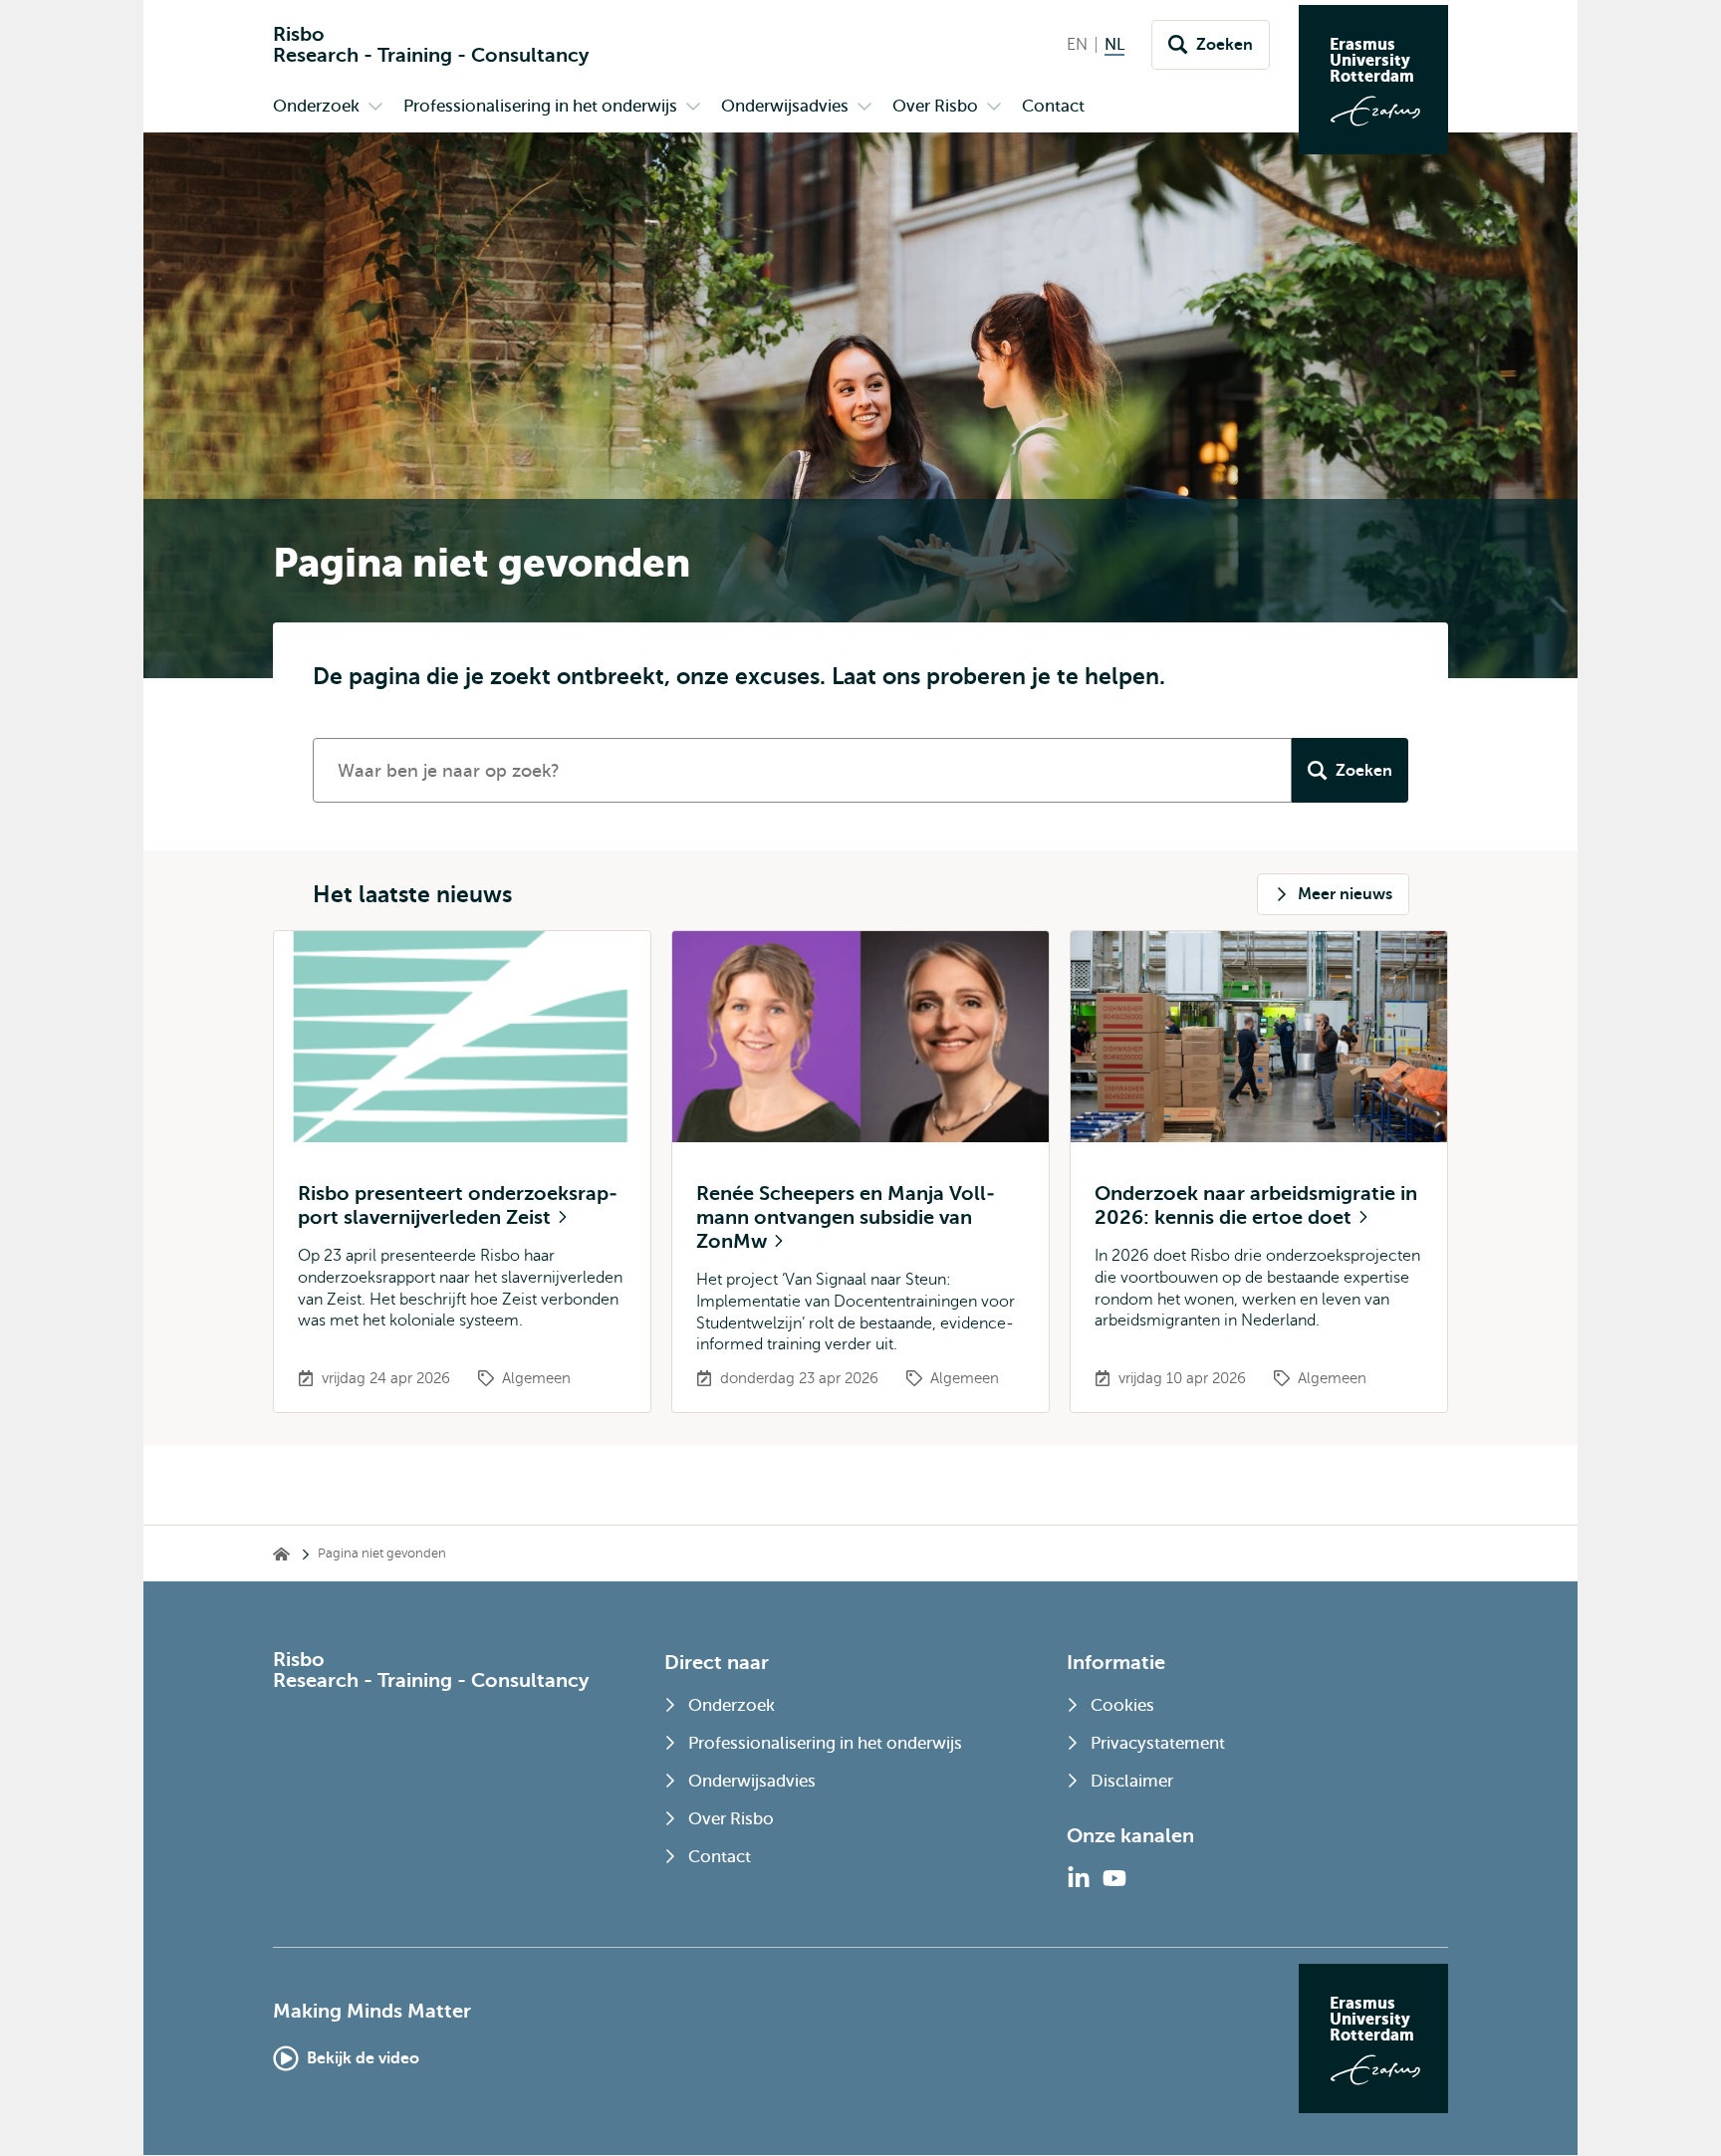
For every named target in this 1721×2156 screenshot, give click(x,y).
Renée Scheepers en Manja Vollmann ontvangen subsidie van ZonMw (846, 1217)
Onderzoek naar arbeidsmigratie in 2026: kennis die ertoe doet (1256, 1205)
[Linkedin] (1079, 1878)
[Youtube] (1114, 1878)
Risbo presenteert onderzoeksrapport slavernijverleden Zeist (458, 1205)
